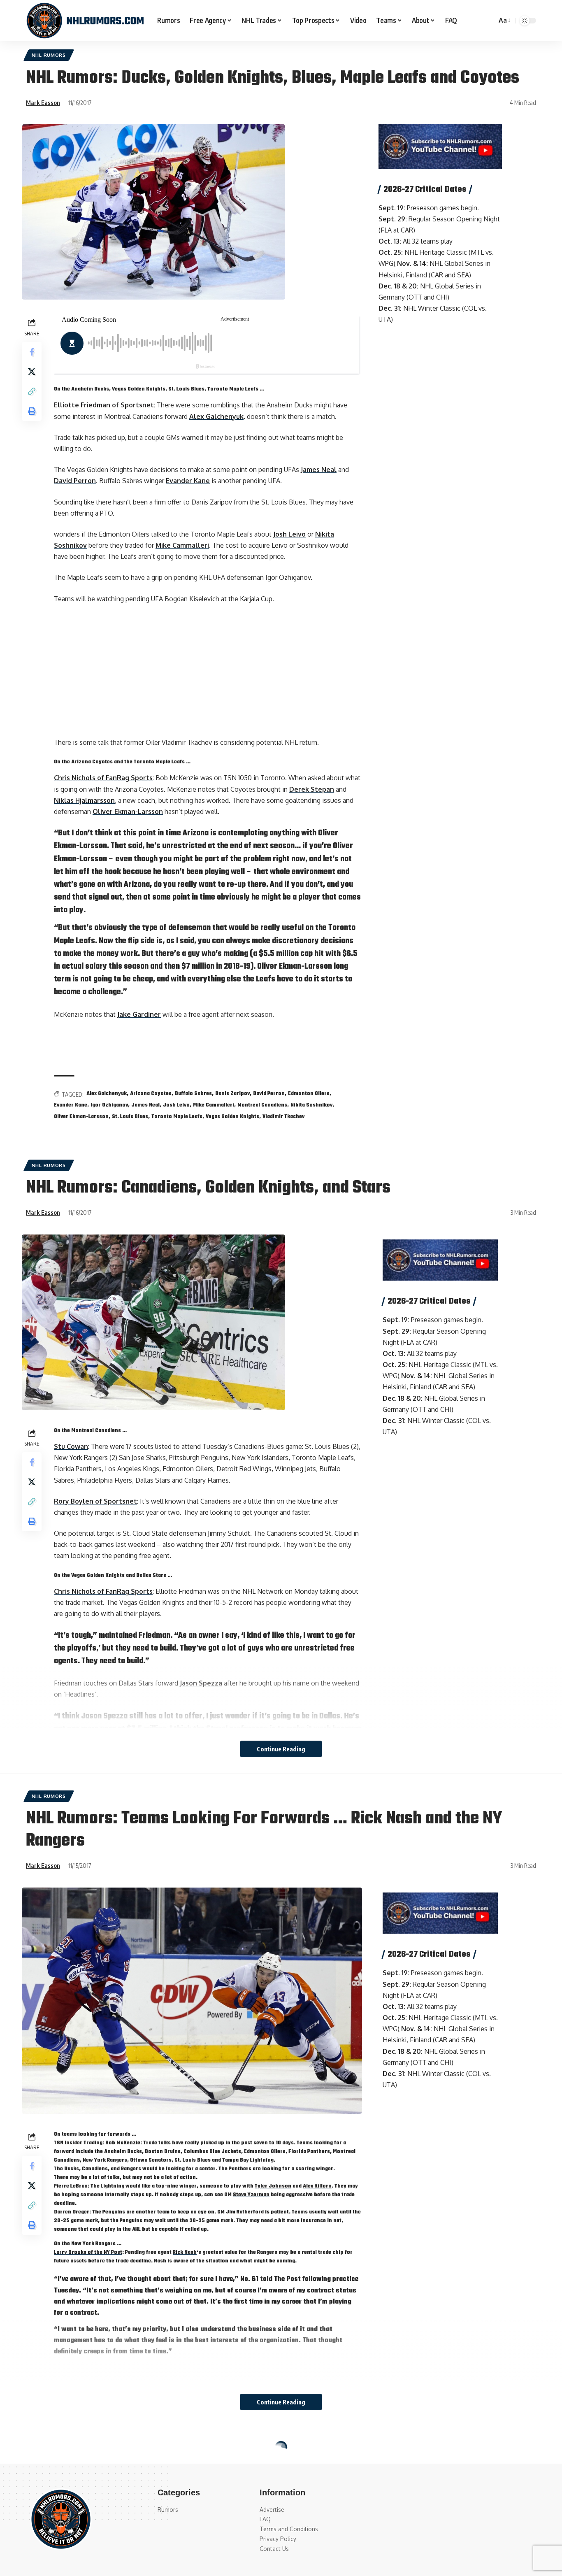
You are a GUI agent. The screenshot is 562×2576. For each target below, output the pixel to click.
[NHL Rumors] (85, 21)
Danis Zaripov (232, 1094)
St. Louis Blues (130, 1117)
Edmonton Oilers (309, 1094)
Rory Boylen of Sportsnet (95, 1501)
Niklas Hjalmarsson (84, 800)
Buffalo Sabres (193, 1094)
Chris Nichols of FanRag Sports (103, 778)
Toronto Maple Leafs (177, 1117)
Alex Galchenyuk (216, 416)
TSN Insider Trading (78, 2143)
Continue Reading (281, 1749)
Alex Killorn (317, 2186)
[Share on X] (32, 372)
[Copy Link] (32, 391)
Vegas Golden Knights (232, 1117)
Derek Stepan (312, 789)
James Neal (319, 470)
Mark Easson (43, 102)
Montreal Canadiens (262, 1105)
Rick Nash (185, 2253)
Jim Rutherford (245, 2212)
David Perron (75, 481)
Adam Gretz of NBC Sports (97, 2555)
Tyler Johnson (273, 2186)
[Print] (32, 411)
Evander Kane (188, 481)
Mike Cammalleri (182, 545)
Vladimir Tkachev (283, 1117)
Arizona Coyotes (151, 1094)
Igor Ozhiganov (109, 1105)
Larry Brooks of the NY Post (88, 2253)
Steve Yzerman (251, 2195)
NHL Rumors (49, 55)
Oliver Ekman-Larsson (128, 811)
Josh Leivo (289, 534)
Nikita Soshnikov (311, 1105)
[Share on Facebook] (32, 352)
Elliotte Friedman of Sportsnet (104, 405)
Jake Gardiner (139, 1014)
